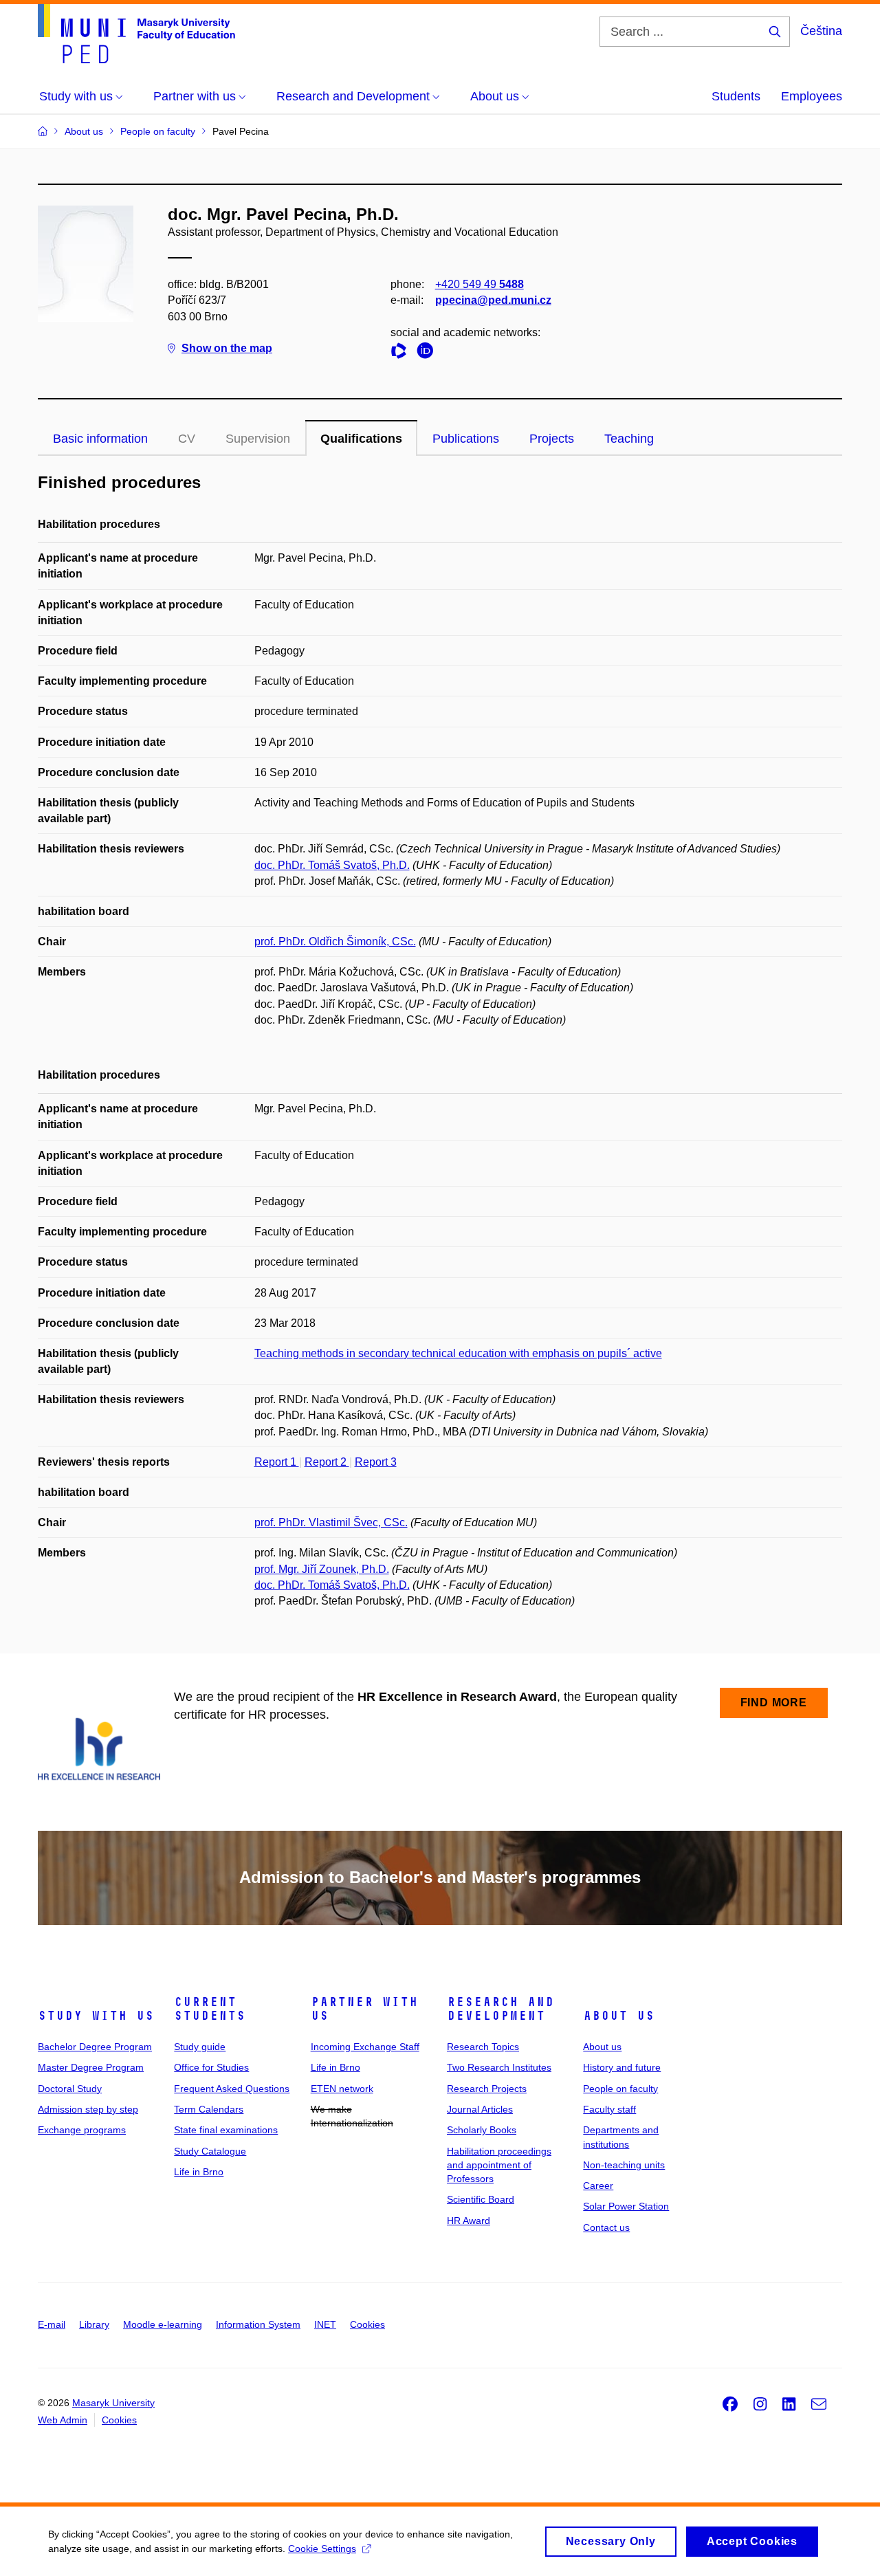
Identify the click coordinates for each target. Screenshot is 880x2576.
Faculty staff (609, 2109)
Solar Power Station (626, 2206)
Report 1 (277, 1462)
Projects (552, 439)
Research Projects (487, 2089)
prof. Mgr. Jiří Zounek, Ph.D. (322, 1569)
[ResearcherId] (402, 353)
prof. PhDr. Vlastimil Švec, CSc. (331, 1522)
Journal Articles (480, 2109)
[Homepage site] (136, 34)
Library (94, 2324)
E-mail (52, 2324)
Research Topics (483, 2047)
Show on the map (227, 348)
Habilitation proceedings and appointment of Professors (499, 2165)
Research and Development (500, 2009)
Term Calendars (209, 2109)
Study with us (96, 2016)
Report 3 (376, 1462)
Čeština (821, 31)
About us (619, 2016)
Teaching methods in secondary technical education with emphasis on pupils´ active (458, 1353)
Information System (258, 2324)
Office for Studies (211, 2067)
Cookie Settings (322, 2549)
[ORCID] (428, 353)
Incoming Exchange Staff (365, 2047)
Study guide (200, 2047)
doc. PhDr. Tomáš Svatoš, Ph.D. (332, 865)
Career (598, 2186)
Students (736, 96)
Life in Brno (199, 2172)
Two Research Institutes (499, 2067)
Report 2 (327, 1462)
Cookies (367, 2324)
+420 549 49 (480, 284)
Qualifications (361, 439)
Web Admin (63, 2420)
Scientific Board (481, 2199)
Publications (466, 439)
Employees (812, 96)
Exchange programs (82, 2130)
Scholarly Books (482, 2130)
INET (325, 2324)
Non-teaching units (624, 2165)
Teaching (629, 439)
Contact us (606, 2227)
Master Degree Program (91, 2067)
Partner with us (364, 2009)
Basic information (100, 439)
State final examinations (226, 2130)
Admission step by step (88, 2109)
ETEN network (342, 2089)
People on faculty (620, 2089)
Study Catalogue (210, 2151)
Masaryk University (113, 2403)
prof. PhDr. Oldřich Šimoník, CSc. (335, 942)
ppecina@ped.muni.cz (493, 300)
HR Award (469, 2221)
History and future (622, 2067)
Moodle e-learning (163, 2324)
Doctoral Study (70, 2089)
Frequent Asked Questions (232, 2089)
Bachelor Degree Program (95, 2047)
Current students (210, 2009)
